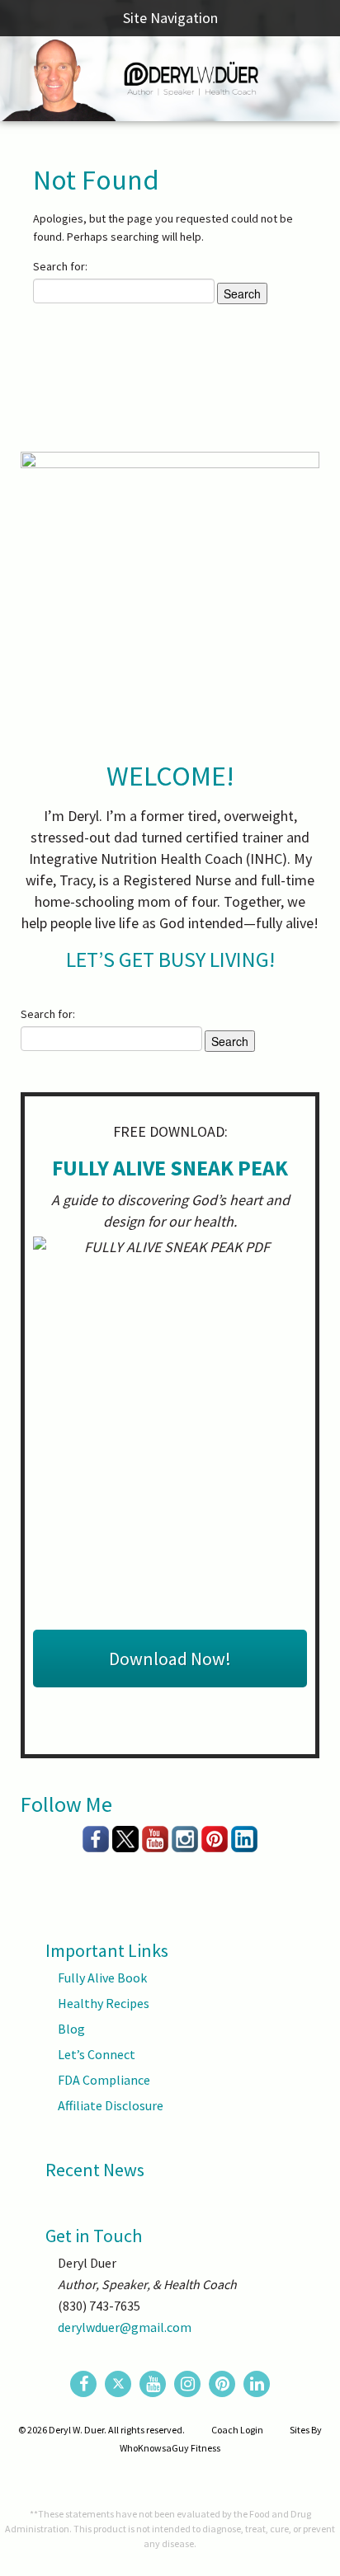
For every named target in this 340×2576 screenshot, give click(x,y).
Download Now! (170, 1659)
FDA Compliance (104, 2080)
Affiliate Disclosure (111, 2105)
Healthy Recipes (104, 2003)
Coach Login (237, 2430)
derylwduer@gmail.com (125, 2327)
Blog (71, 2029)
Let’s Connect (97, 2054)
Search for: (60, 266)
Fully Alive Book (102, 1978)
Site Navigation (170, 18)
